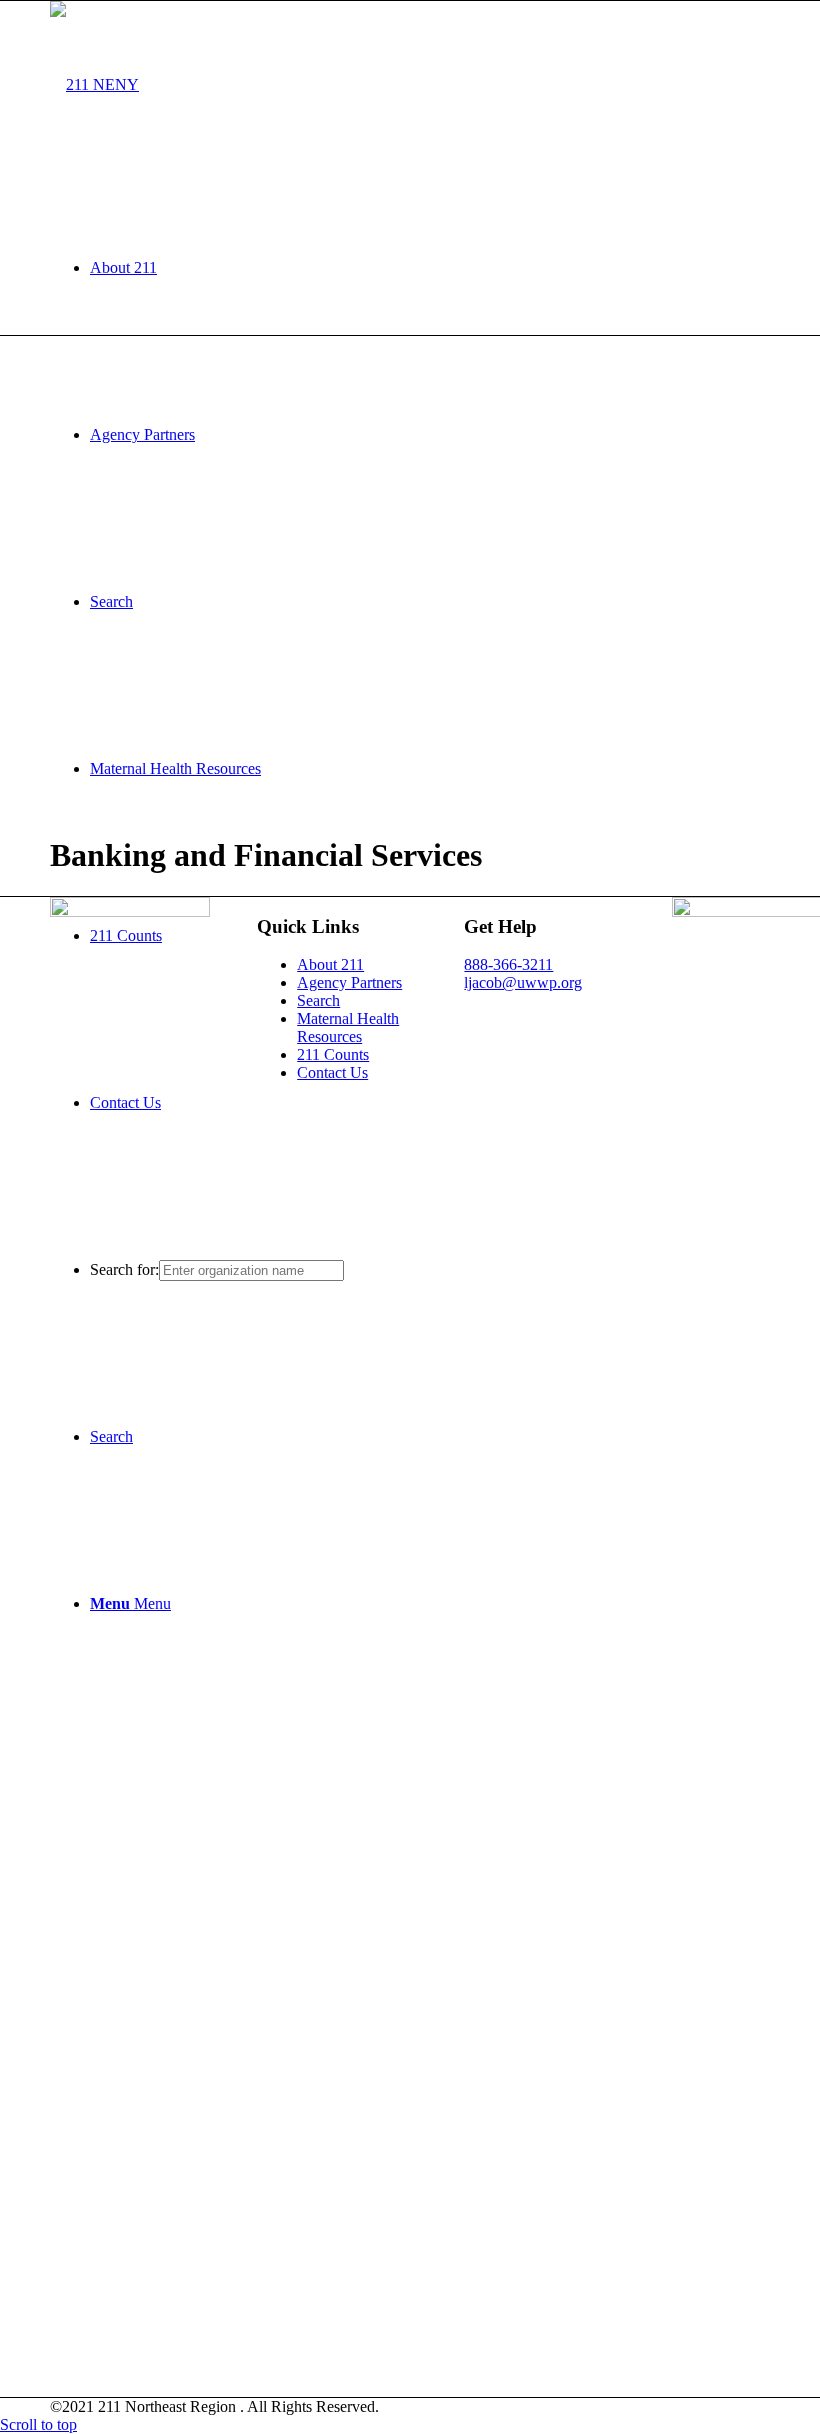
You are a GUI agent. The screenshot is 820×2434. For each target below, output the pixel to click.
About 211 (330, 964)
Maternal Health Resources (348, 1027)
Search (318, 1000)
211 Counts (333, 1054)
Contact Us (332, 1072)
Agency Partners (349, 982)
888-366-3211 (508, 964)
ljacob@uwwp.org (523, 982)
